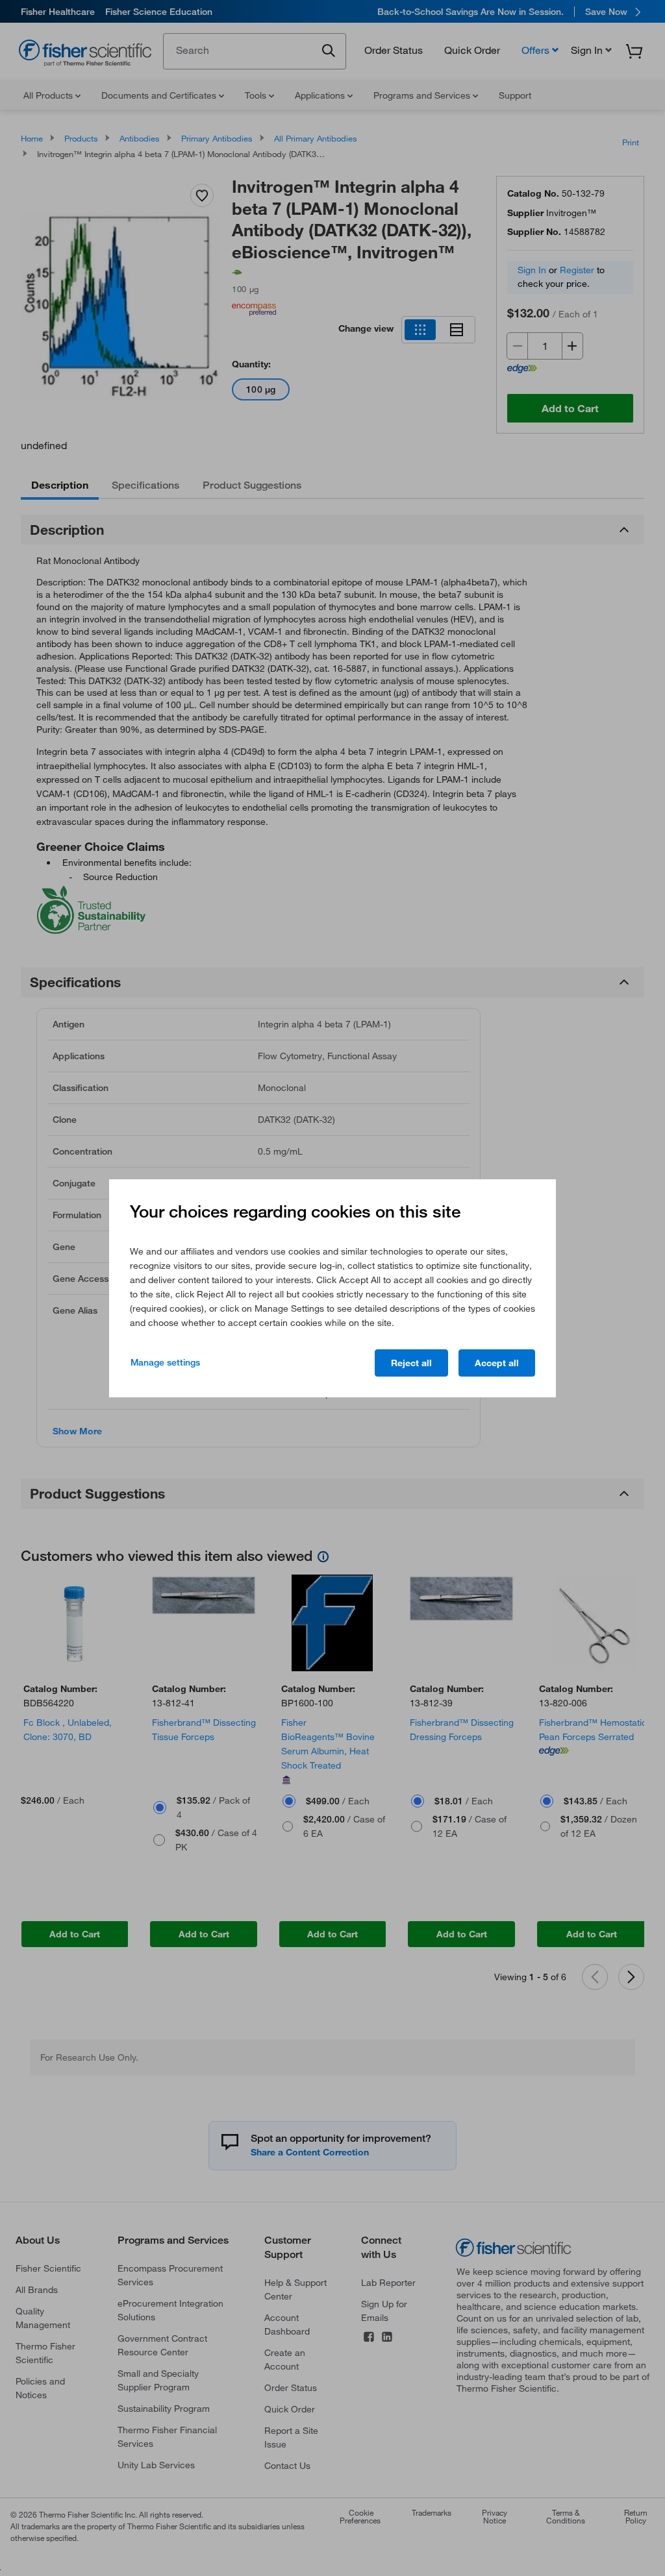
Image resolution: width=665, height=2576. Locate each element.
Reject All (411, 1363)
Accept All (497, 1363)
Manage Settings (165, 1362)
